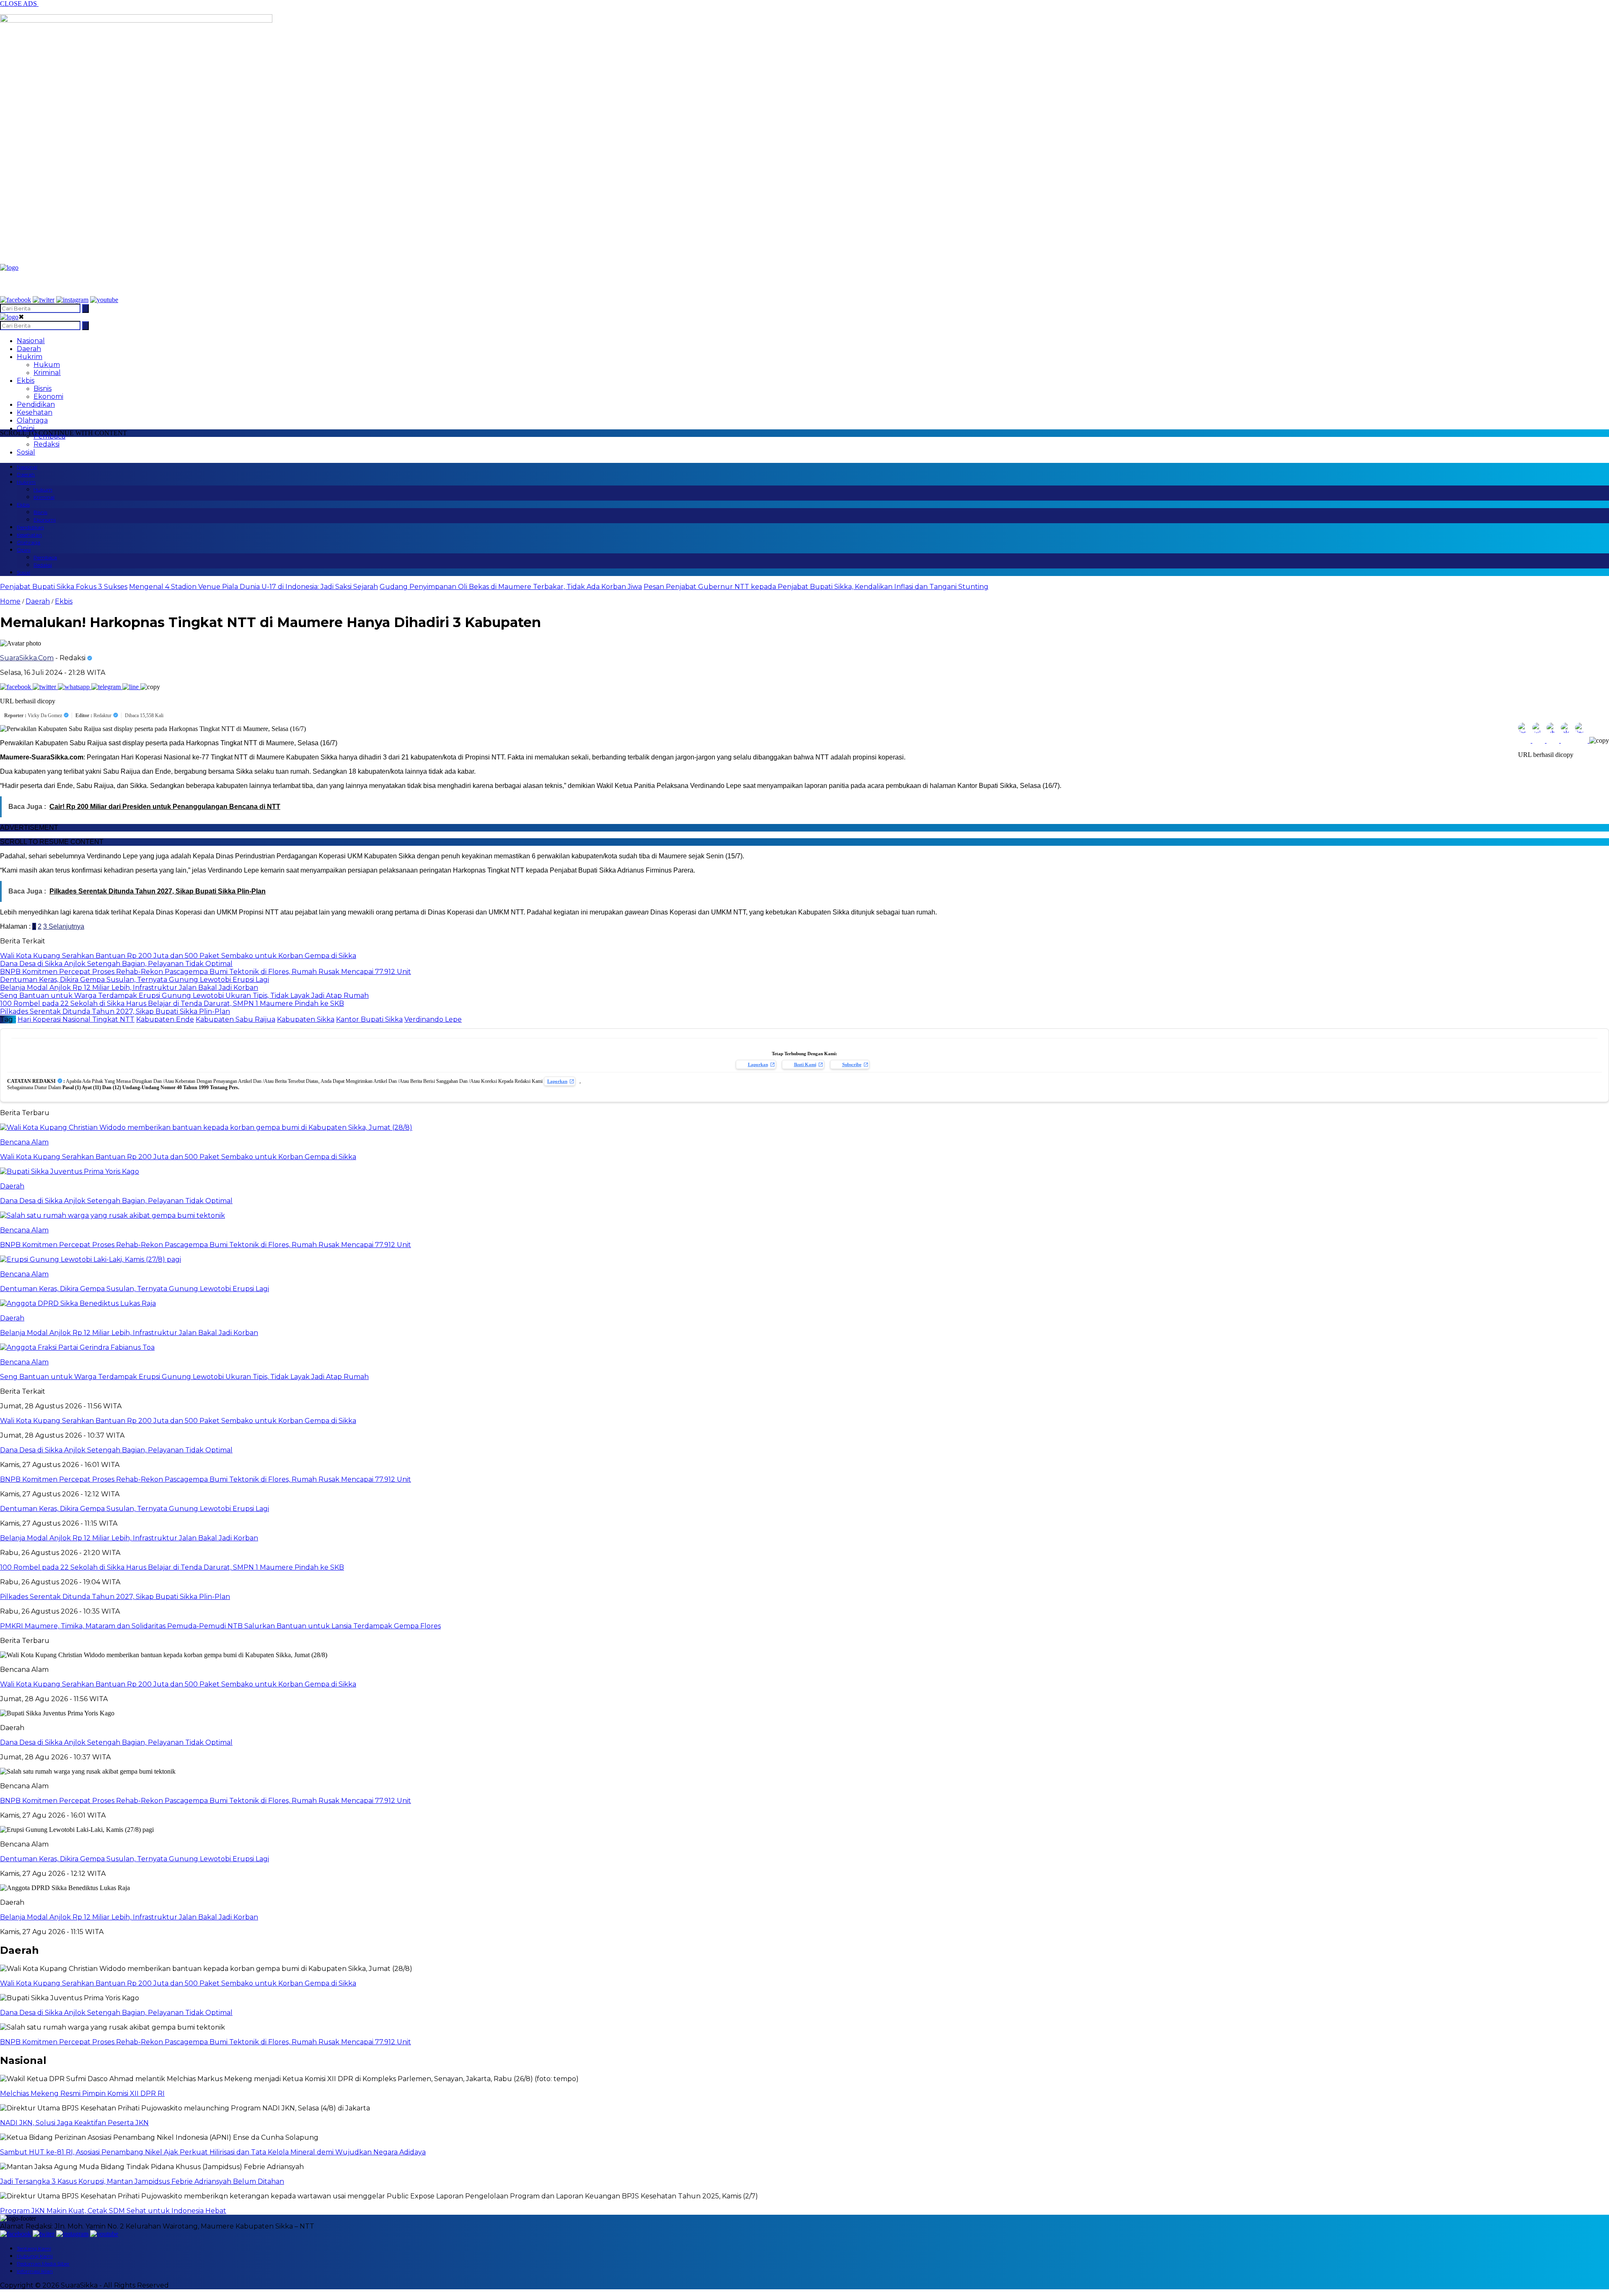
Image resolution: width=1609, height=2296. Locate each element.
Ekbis (26, 381)
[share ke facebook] (16, 687)
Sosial (26, 452)
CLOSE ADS (19, 4)
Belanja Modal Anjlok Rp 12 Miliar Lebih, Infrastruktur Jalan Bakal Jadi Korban (129, 1917)
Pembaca (49, 436)
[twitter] (44, 300)
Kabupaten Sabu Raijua (235, 1019)
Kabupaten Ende (165, 1019)
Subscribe (852, 1064)
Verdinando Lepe (433, 1019)
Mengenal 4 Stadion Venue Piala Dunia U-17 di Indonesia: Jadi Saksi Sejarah (254, 587)
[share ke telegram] (107, 687)
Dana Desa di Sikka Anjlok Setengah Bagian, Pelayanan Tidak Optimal (116, 1742)
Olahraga (32, 420)
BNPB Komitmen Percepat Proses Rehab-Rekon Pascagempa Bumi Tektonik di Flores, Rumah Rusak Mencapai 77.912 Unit (206, 1801)
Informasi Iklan (35, 2271)
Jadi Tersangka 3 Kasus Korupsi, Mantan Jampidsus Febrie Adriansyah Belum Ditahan (142, 2181)
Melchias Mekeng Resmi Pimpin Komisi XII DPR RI (82, 2093)
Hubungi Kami (35, 2256)
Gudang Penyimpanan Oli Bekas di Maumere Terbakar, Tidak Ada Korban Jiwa (511, 587)
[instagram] (72, 300)
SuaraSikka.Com (27, 658)
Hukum (47, 365)
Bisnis (43, 389)
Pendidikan (36, 404)
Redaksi (47, 444)
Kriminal (47, 373)
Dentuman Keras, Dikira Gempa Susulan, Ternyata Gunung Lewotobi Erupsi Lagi (135, 1859)
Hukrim (30, 357)
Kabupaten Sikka (306, 1019)
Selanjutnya (66, 926)
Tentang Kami (34, 2248)
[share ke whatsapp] (75, 687)
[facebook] (16, 300)
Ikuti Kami (805, 1064)
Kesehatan (35, 412)
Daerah (29, 349)
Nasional (31, 341)
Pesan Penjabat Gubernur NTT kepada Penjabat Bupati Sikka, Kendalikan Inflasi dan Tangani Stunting (816, 587)
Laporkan (758, 1064)
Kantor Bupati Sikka (369, 1019)
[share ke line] (131, 687)
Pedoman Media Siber (43, 2264)
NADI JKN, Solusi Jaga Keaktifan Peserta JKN (74, 2123)
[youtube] (104, 300)
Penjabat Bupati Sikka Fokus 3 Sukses (64, 587)
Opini (26, 428)
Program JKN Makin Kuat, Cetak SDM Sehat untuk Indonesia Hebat (113, 2211)
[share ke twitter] (45, 687)
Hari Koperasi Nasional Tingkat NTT (76, 1019)
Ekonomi (48, 396)
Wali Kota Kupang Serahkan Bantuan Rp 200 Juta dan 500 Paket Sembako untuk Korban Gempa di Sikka (178, 1684)
